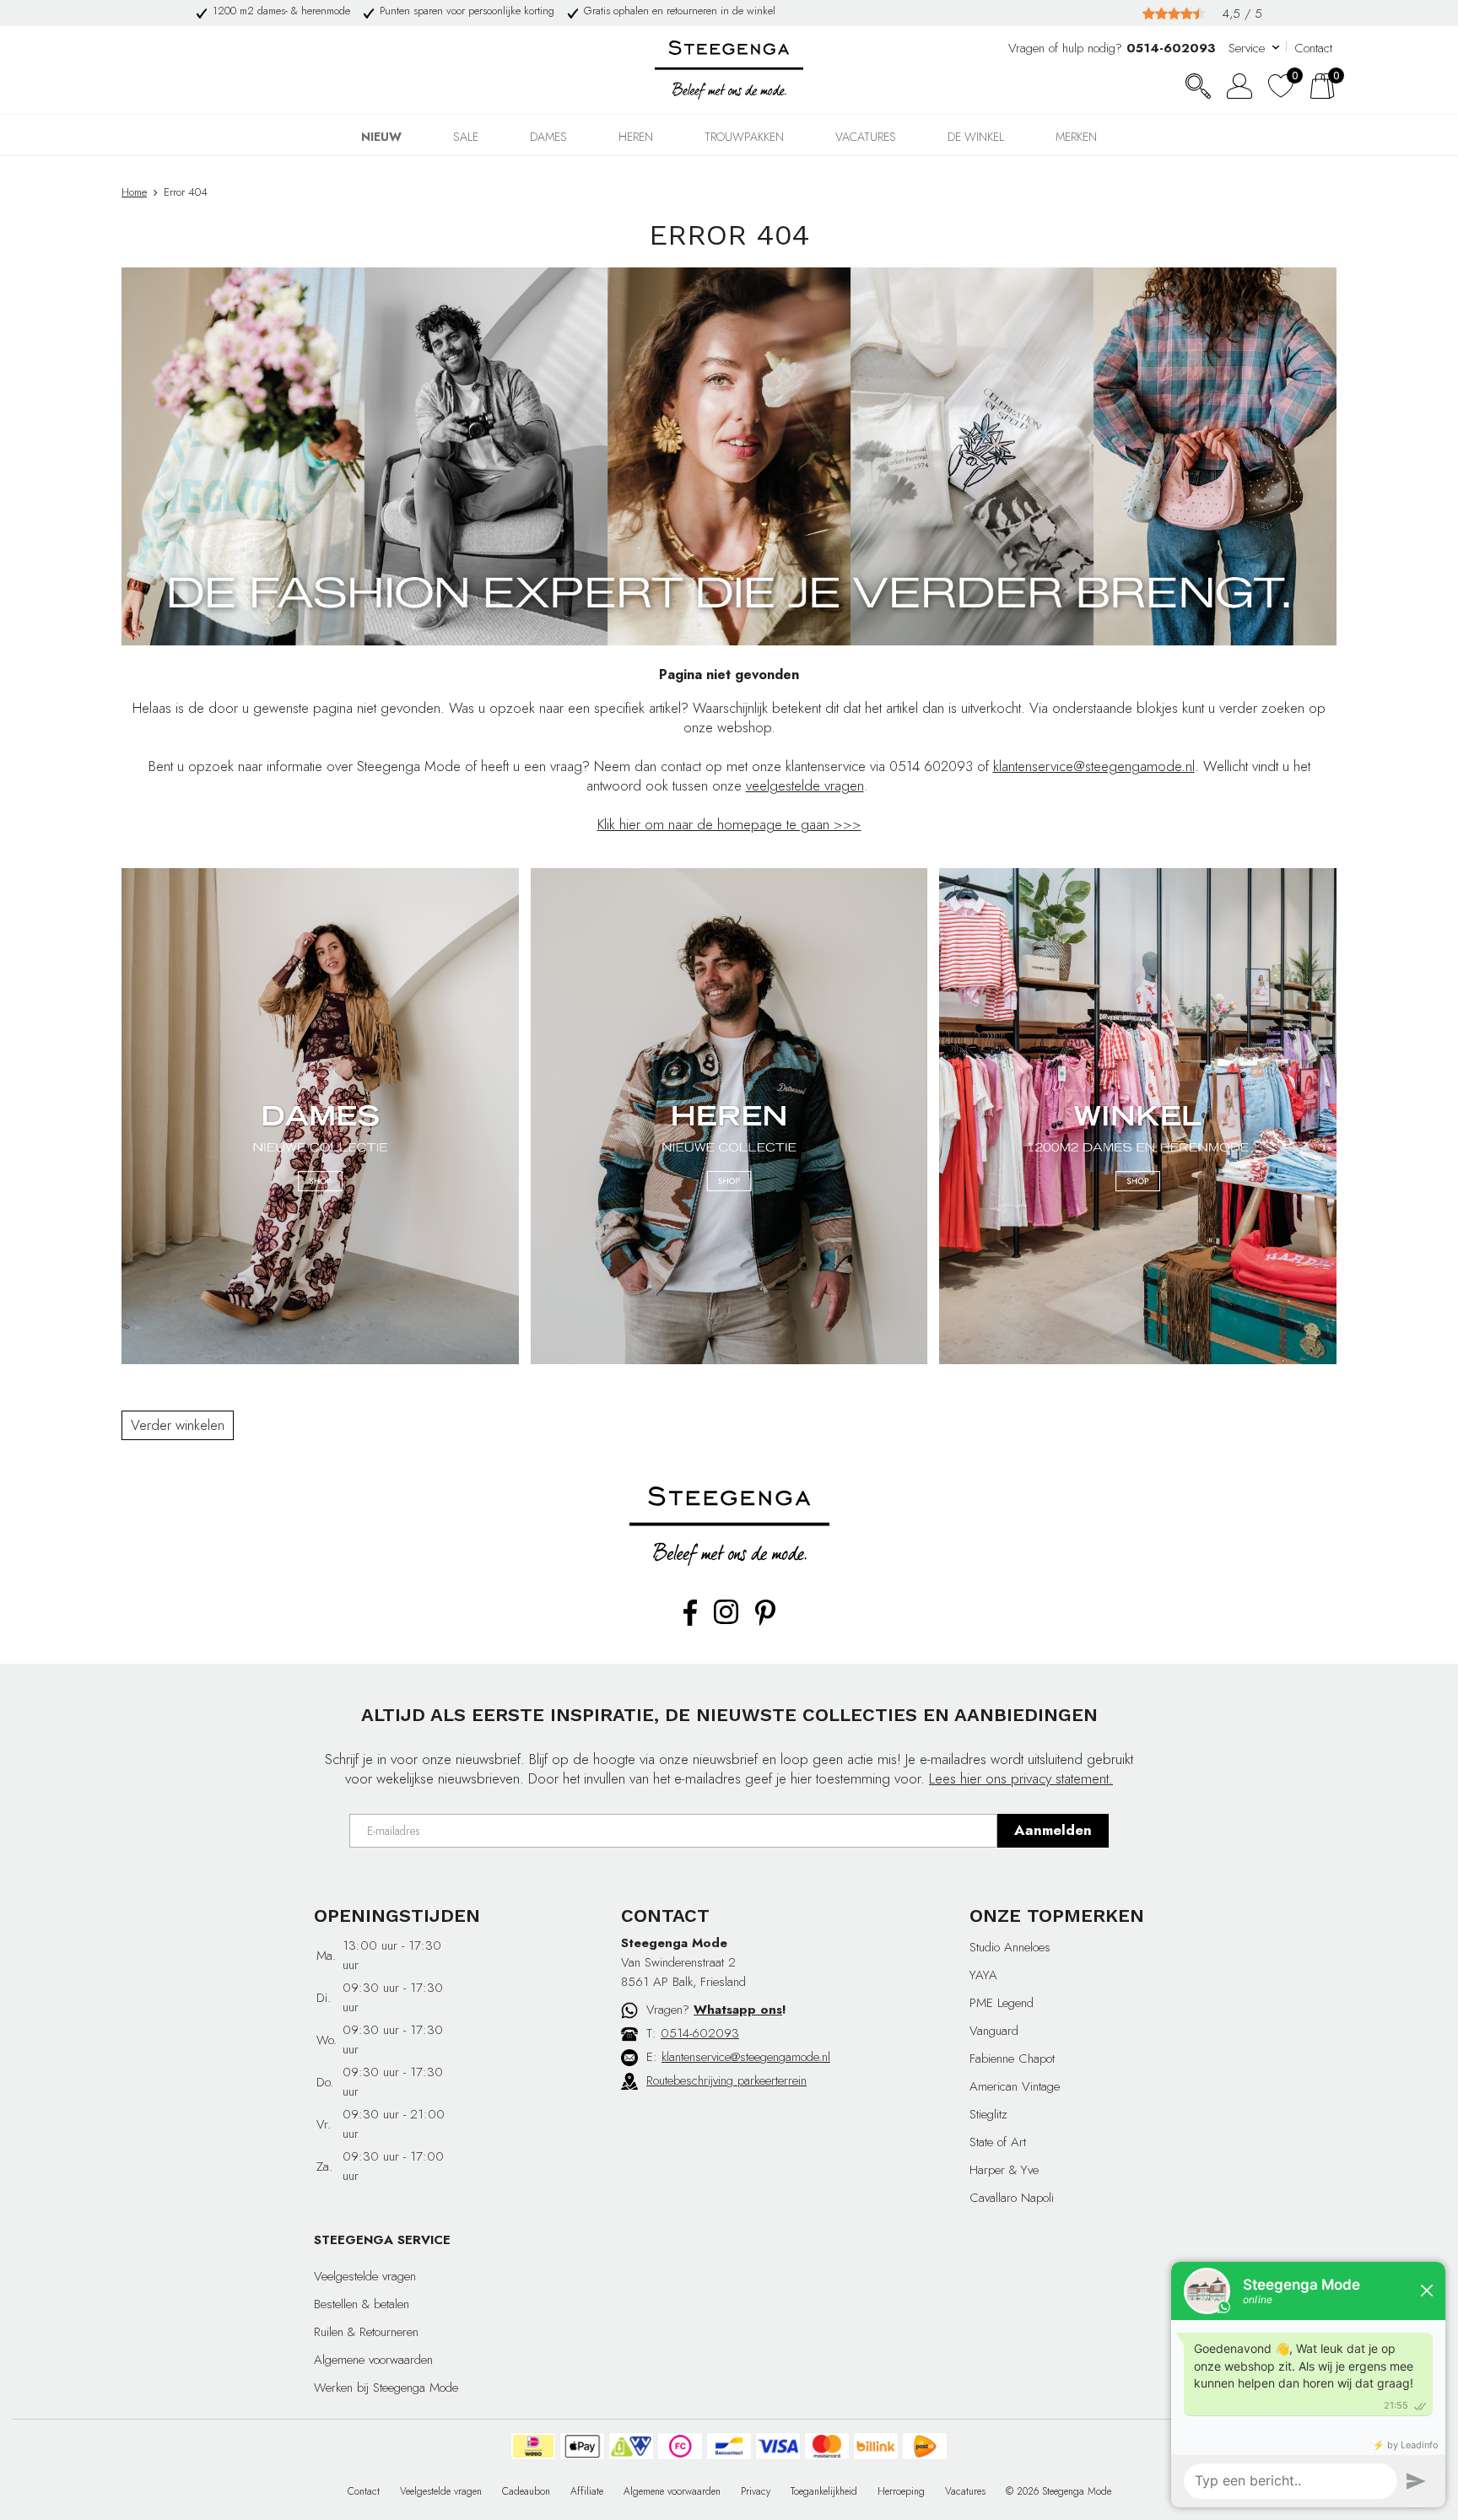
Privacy (756, 2491)
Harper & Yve (1004, 2170)
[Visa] (778, 2446)
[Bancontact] (729, 2446)
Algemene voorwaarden (373, 2360)
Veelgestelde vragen (365, 2276)
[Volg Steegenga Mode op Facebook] (690, 1622)
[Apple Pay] (582, 2446)
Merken (1076, 137)
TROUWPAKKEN (744, 137)
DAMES (548, 137)
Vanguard (994, 2031)
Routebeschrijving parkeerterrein (726, 2080)
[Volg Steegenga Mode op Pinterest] (765, 1622)
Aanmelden (1053, 1830)
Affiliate (587, 2491)
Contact (1313, 48)
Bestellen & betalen (362, 2304)
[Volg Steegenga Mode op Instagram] (726, 1621)
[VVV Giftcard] (631, 2446)
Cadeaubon (526, 2491)
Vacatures (866, 137)
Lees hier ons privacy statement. (1021, 1778)
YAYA (983, 1975)
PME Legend (1002, 2003)
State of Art (998, 2142)
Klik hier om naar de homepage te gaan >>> (729, 824)
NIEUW (381, 137)
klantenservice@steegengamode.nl (1094, 766)
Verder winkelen (178, 1425)
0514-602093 (700, 2033)
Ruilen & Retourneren (366, 2332)
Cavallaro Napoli (1012, 2198)
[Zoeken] (1198, 86)
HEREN (636, 137)
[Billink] (876, 2446)
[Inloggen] (1239, 86)
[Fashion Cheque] (680, 2446)
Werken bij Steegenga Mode (386, 2388)
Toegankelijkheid (824, 2491)
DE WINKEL (976, 137)
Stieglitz (988, 2114)
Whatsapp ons (738, 2010)
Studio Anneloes (1010, 1947)
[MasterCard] (827, 2446)
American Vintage (1015, 2086)
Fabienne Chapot (1012, 2059)
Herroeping (901, 2491)
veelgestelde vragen (805, 785)
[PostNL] (925, 2446)
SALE (466, 137)
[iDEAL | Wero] (533, 2446)
